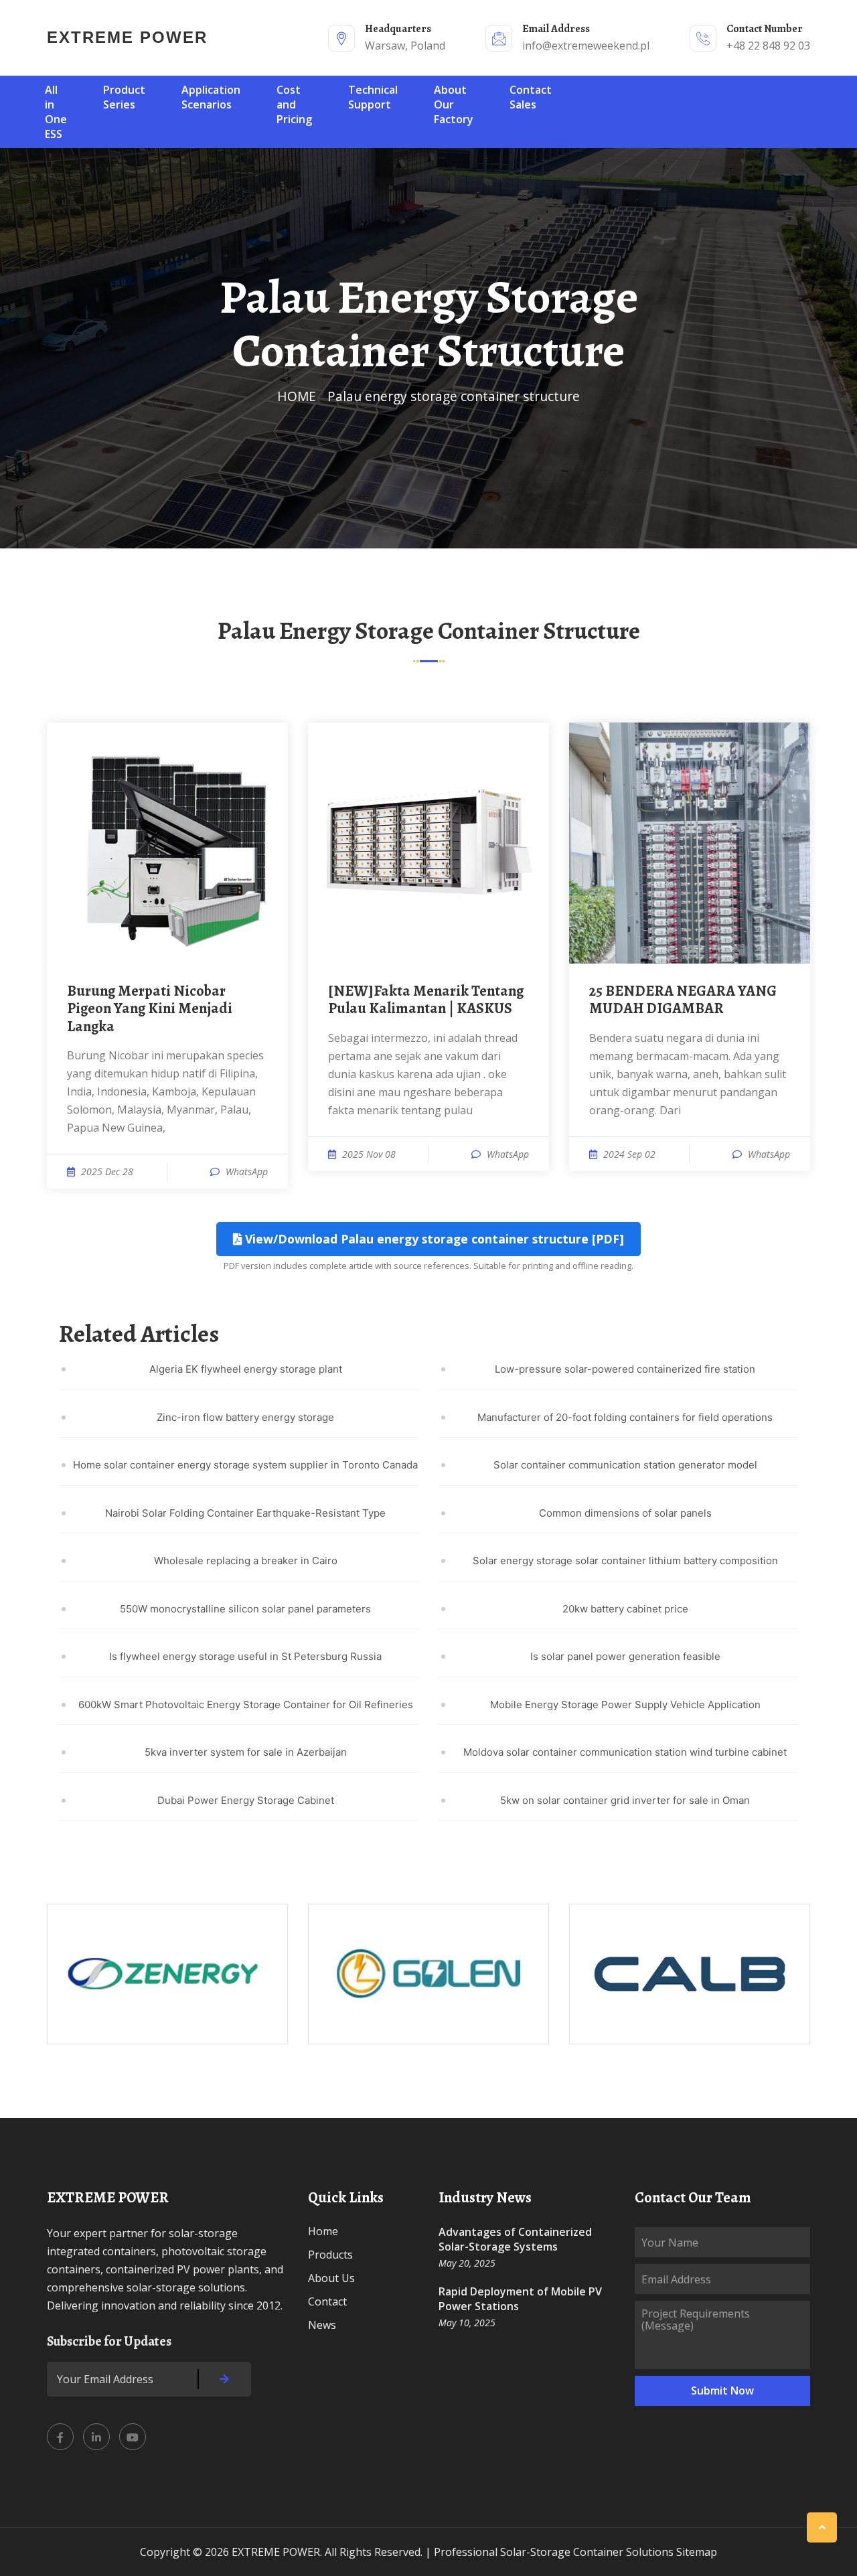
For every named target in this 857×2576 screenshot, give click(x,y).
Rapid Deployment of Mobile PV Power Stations (520, 2299)
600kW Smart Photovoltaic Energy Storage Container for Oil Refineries (246, 1704)
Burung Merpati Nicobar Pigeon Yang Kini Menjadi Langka (150, 1009)
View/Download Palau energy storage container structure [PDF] (433, 1239)
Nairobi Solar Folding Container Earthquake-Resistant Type (245, 1513)
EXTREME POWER (127, 37)
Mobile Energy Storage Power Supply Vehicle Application (625, 1704)
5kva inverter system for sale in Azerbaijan (246, 1752)
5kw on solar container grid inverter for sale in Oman (625, 1800)
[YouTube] (133, 2437)
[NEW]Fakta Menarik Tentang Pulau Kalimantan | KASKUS (426, 1000)
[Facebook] (60, 2437)
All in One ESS (56, 112)
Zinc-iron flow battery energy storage (245, 1417)
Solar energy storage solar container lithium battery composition (625, 1561)
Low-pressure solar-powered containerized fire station (625, 1369)
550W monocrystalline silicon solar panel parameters (245, 1609)
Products (330, 2255)
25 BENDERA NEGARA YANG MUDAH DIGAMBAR (683, 1000)
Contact (327, 2301)
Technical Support (373, 97)
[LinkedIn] (96, 2437)
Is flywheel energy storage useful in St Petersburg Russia (245, 1656)
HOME (297, 396)
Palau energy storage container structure (454, 396)
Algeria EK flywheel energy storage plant (246, 1369)
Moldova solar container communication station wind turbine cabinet (625, 1752)
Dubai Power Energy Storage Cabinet (246, 1800)
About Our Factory (454, 104)
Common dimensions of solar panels (625, 1513)
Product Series (124, 97)
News (322, 2325)
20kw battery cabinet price (625, 1609)
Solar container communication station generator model (625, 1465)
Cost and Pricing (294, 104)
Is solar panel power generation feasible (625, 1656)
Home (323, 2231)
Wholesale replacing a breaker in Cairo (246, 1561)
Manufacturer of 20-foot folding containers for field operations (625, 1417)
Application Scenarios (211, 97)
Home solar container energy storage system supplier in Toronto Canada (245, 1465)
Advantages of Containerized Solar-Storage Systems (515, 2239)
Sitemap (697, 2552)
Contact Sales (531, 97)
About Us (331, 2278)
